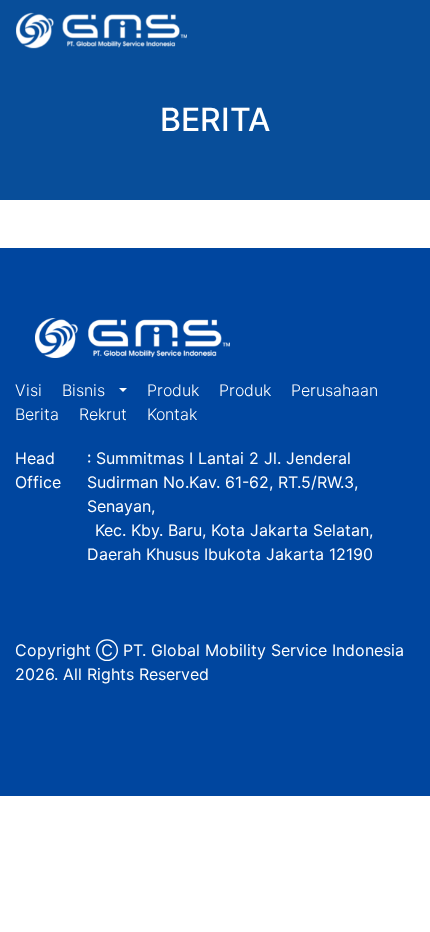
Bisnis (86, 390)
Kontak (172, 414)
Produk (173, 390)
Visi (28, 390)
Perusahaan (334, 390)
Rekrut (103, 414)
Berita (37, 414)
